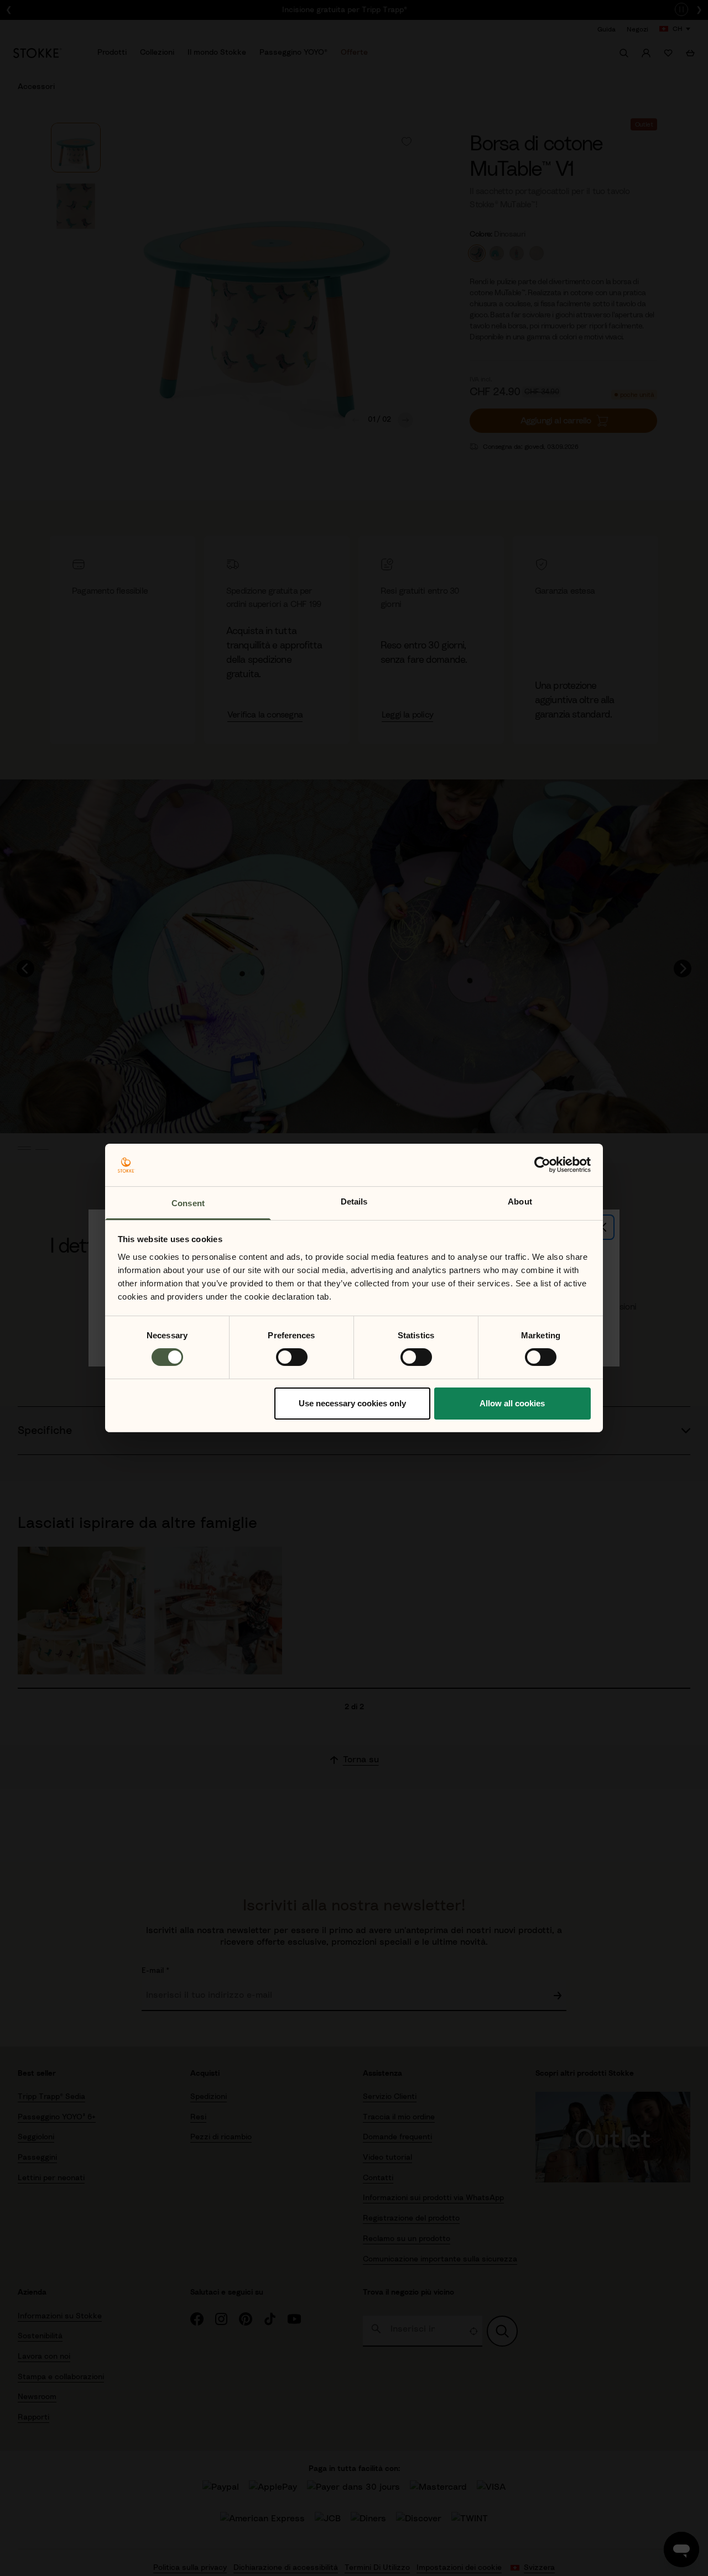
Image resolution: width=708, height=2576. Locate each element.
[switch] (292, 1357)
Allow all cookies (512, 1403)
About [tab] (520, 1201)
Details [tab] (354, 1201)
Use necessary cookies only (352, 1403)
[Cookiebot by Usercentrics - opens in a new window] (542, 1165)
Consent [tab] (188, 1203)
